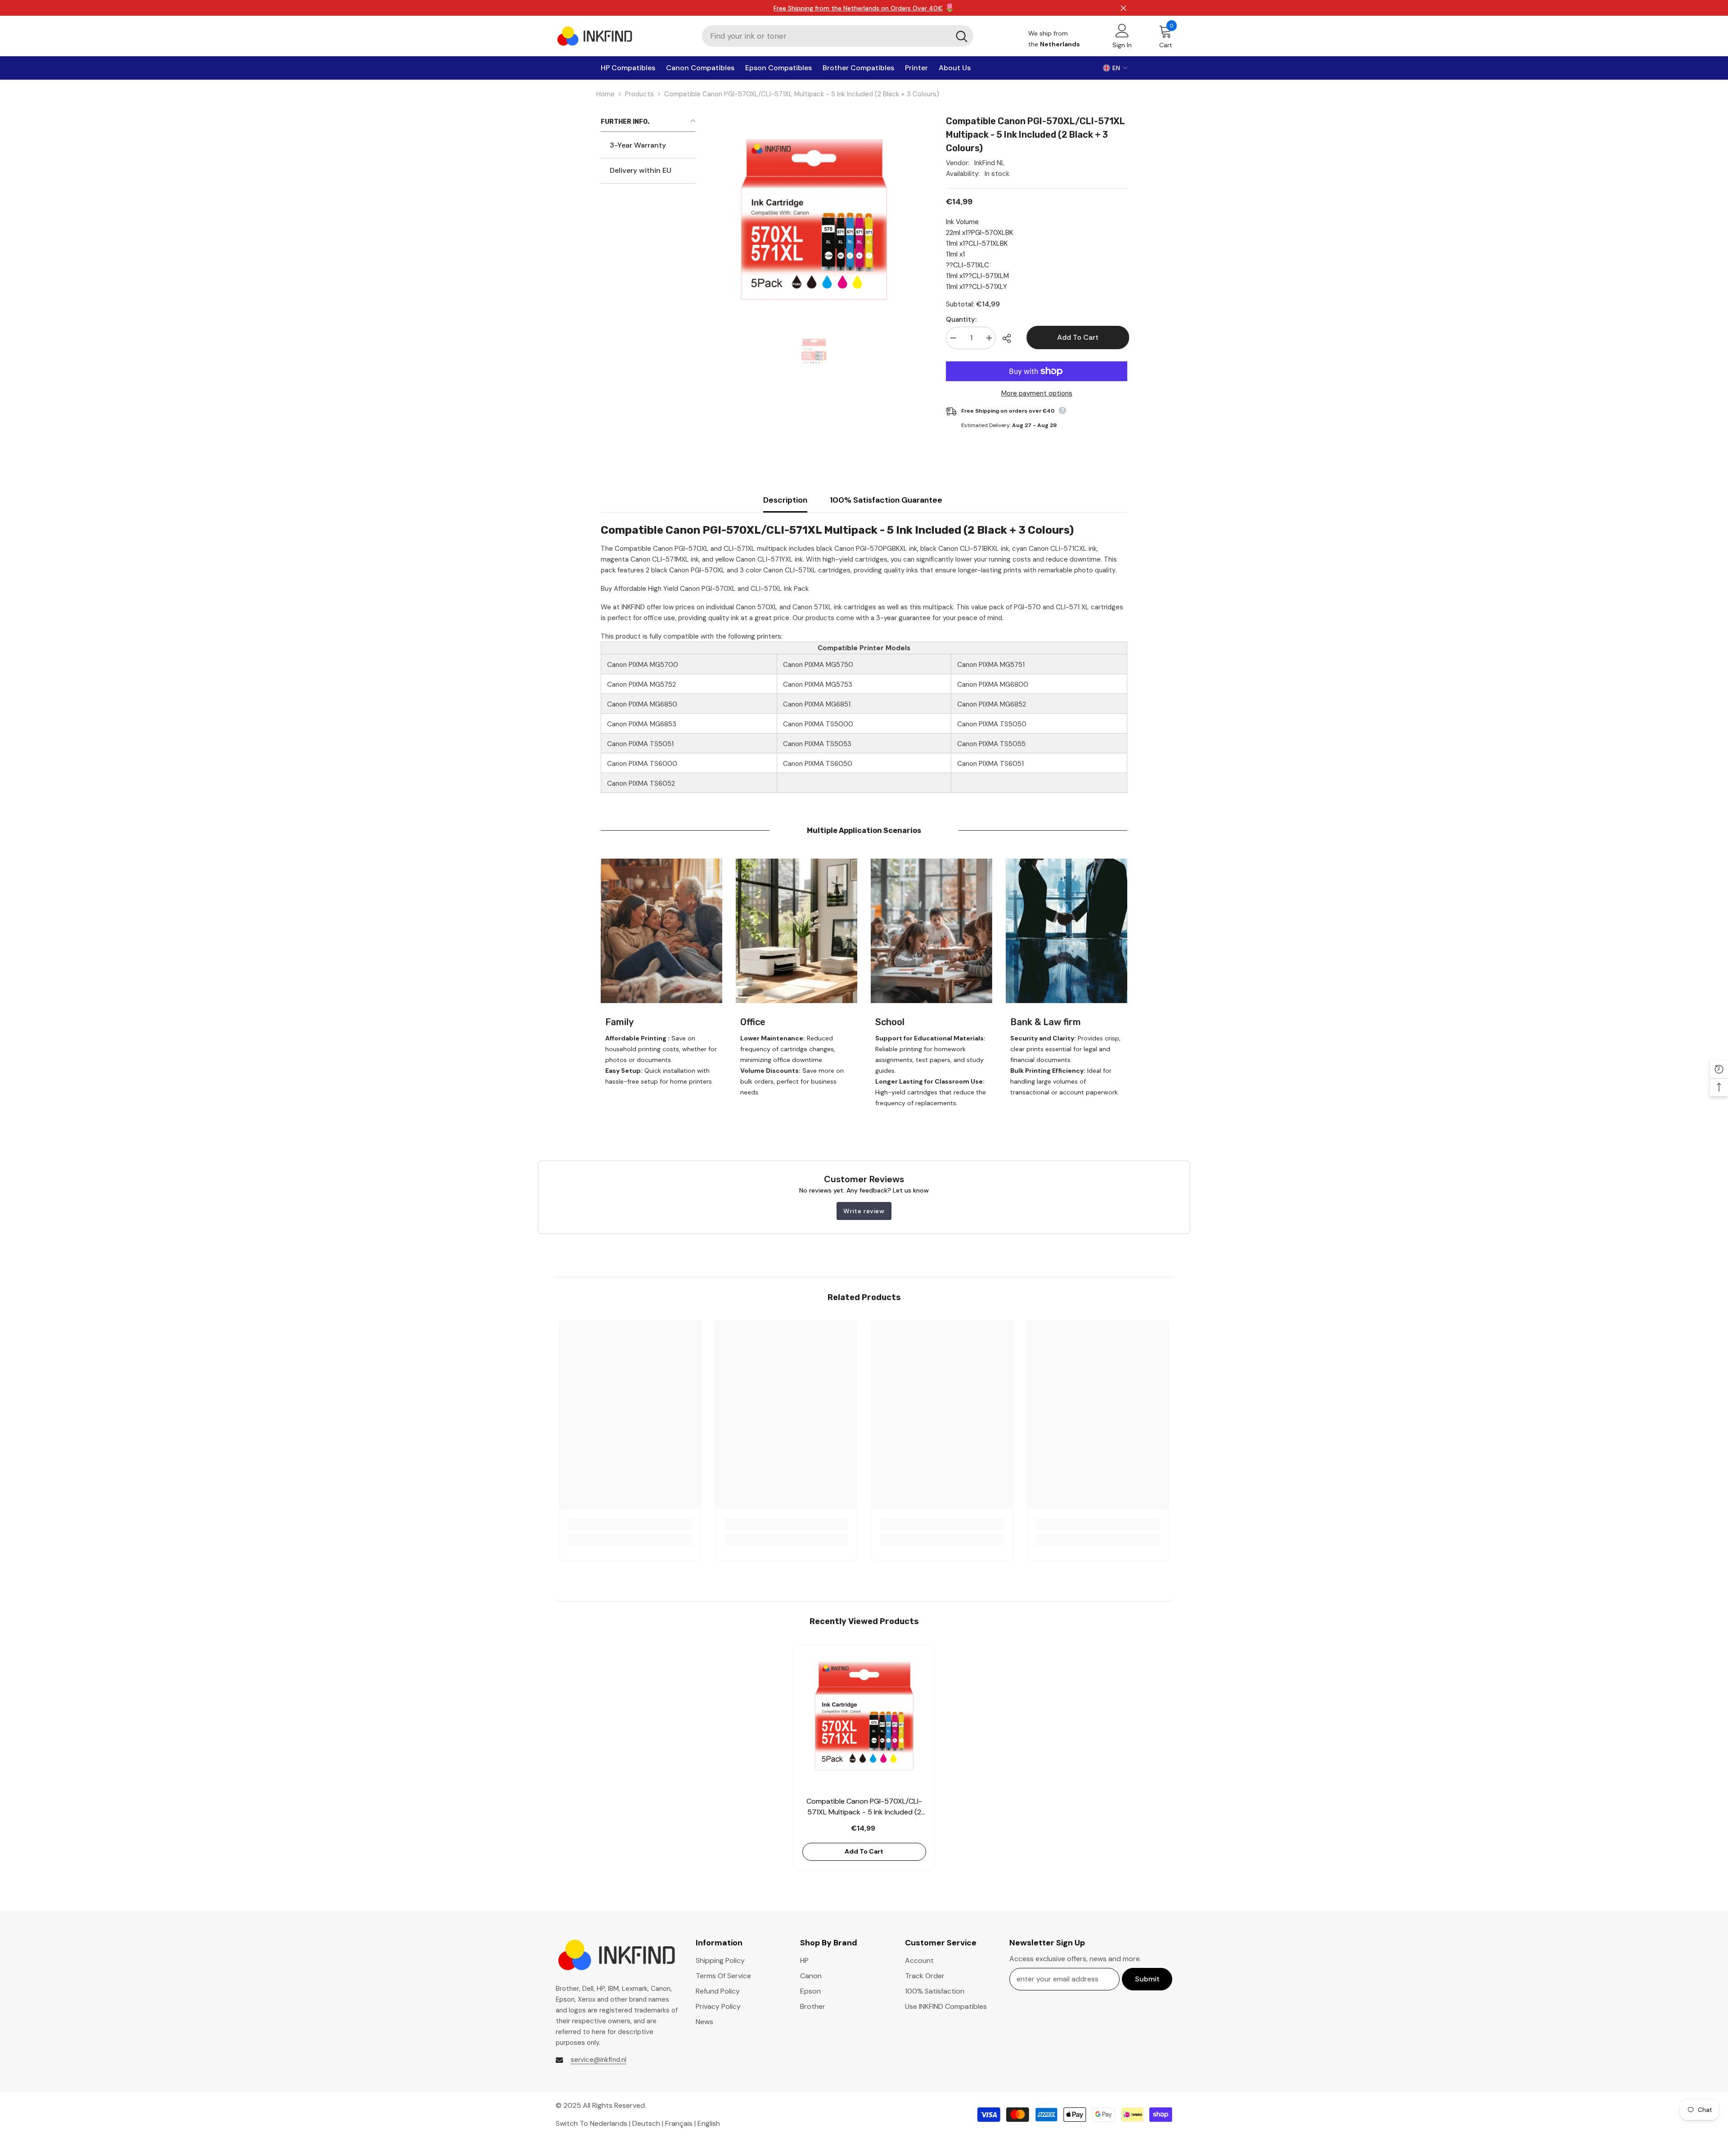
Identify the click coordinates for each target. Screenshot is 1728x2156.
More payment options (1037, 393)
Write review (864, 1211)
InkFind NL (990, 163)
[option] (814, 352)
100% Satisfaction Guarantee (886, 500)
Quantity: (961, 320)
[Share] (1010, 338)
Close (1123, 8)
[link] (661, 931)
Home (605, 94)
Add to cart (1076, 337)
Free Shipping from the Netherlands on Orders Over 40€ (858, 8)
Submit (1147, 1979)
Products (639, 94)
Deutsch (646, 2123)
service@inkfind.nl (598, 2060)
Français (679, 2123)
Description (785, 500)
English (709, 2123)
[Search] (838, 36)
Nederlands (609, 2123)
